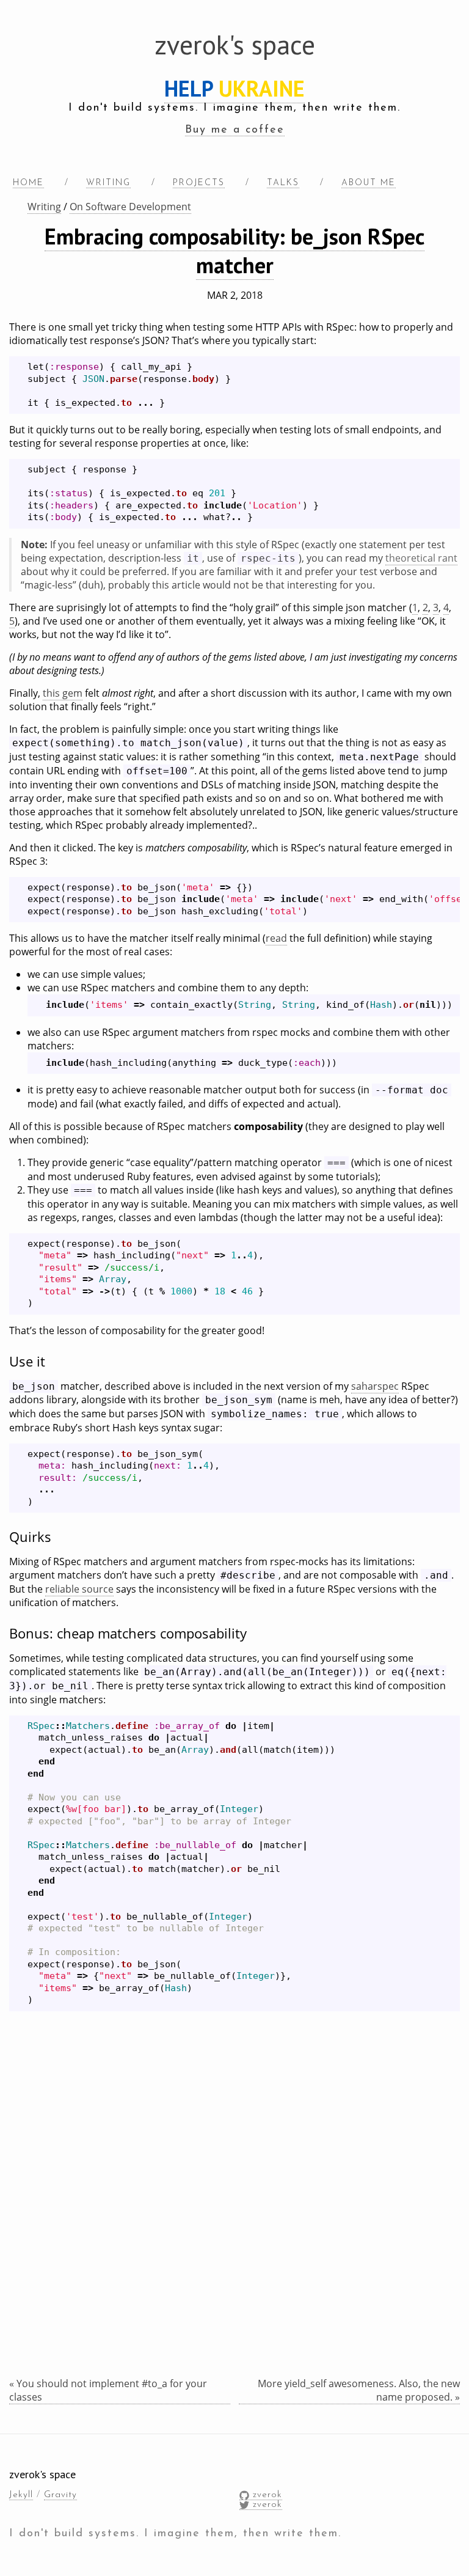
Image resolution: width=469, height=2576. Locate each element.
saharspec (375, 1386)
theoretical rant (421, 558)
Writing (108, 183)
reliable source (79, 1589)
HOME (28, 183)
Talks (283, 183)
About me (369, 183)
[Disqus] (234, 2221)
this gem (63, 693)
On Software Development (130, 207)
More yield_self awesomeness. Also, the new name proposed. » (359, 2390)
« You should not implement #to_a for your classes (108, 2390)
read (276, 938)
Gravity (60, 2495)
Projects (199, 183)
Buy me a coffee (235, 130)
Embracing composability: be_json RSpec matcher (234, 251)
